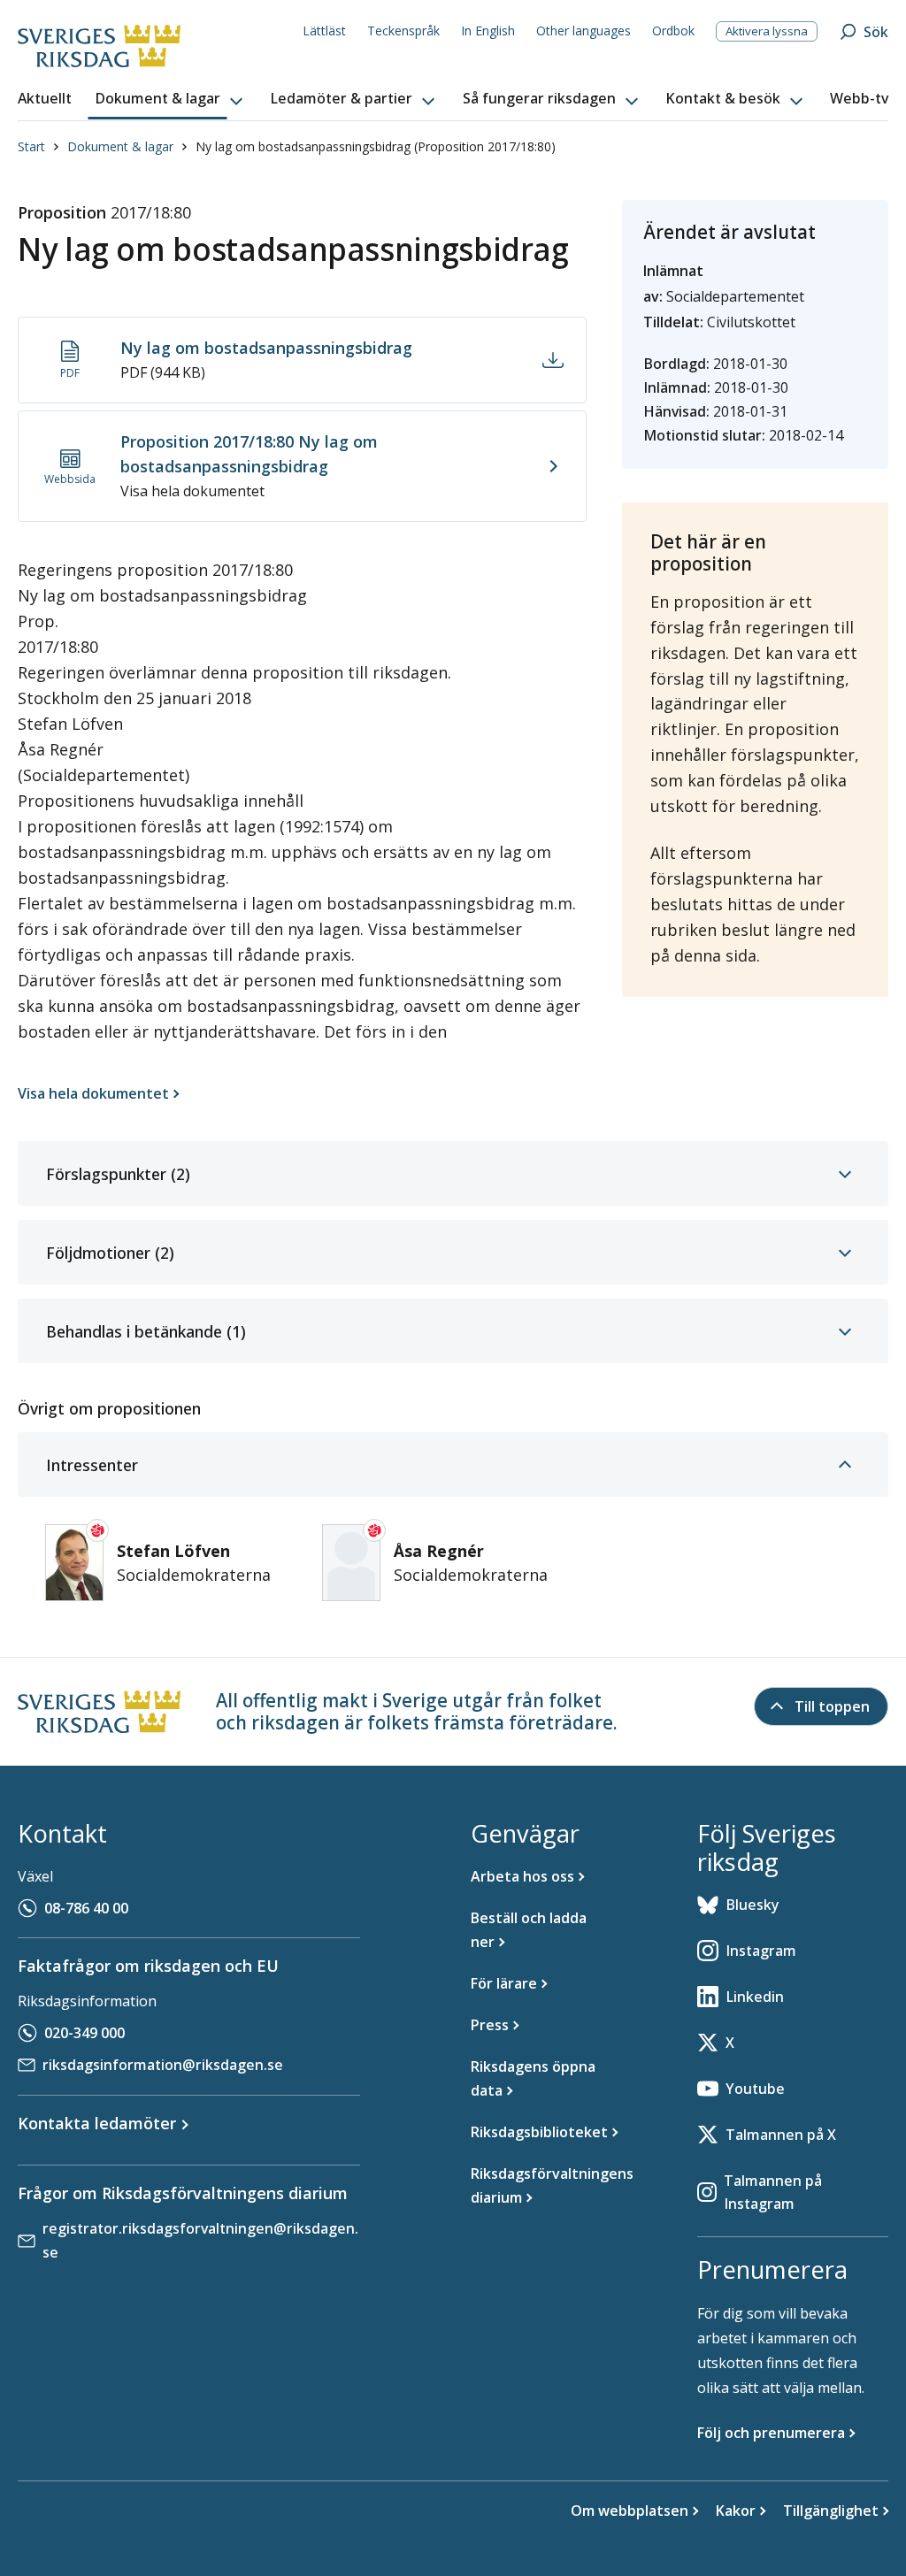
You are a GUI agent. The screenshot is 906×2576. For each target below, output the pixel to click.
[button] (171, 99)
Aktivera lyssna (767, 31)
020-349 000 (84, 2033)
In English (488, 31)
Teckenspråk (403, 31)
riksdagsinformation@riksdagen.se (163, 2065)
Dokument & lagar (120, 146)
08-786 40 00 (86, 1908)
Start (31, 146)
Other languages (584, 31)
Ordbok (673, 31)
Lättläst (324, 31)
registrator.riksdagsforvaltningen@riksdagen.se (200, 2240)
